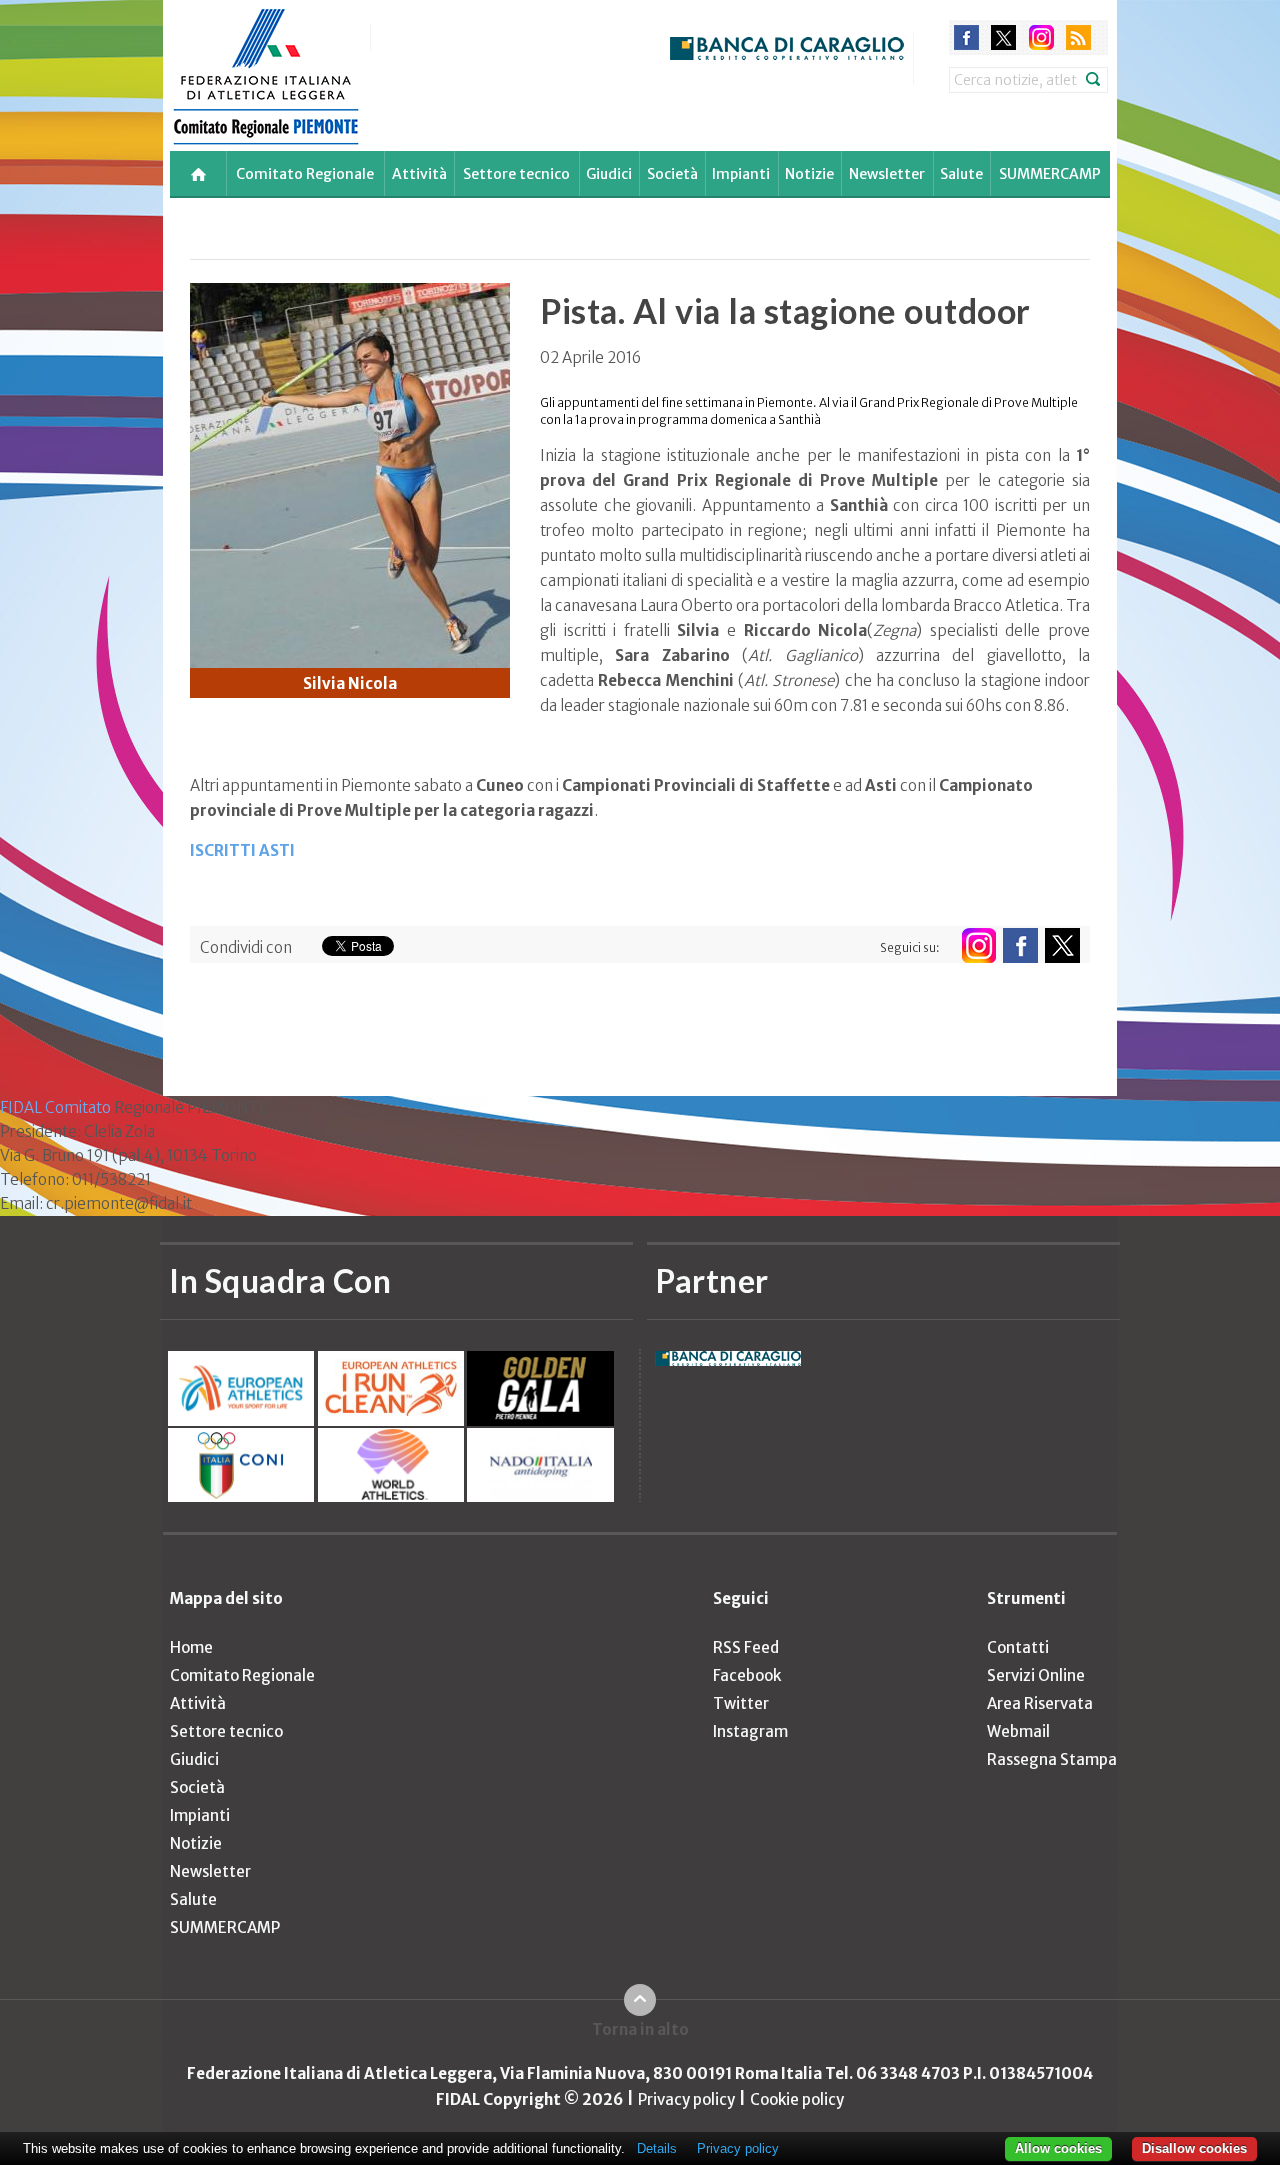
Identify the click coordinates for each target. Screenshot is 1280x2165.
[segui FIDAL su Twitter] (1062, 945)
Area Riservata (1040, 1703)
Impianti (741, 174)
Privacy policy (686, 2099)
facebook (966, 37)
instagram (1041, 37)
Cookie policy (797, 2099)
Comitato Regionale (305, 174)
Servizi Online (1036, 1675)
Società (672, 174)
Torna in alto (640, 2029)
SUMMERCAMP (1050, 174)
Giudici (609, 174)
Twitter (741, 1703)
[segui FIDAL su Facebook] (1020, 945)
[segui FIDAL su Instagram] (978, 945)
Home (191, 1647)
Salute (961, 174)
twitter (1003, 37)
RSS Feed (746, 1647)
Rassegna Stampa (1052, 1759)
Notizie (809, 174)
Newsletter (887, 174)
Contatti (1018, 1647)
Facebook (747, 1675)
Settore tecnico (516, 174)
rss (1078, 37)
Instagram (750, 1731)
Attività (419, 174)
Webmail (1018, 1731)
